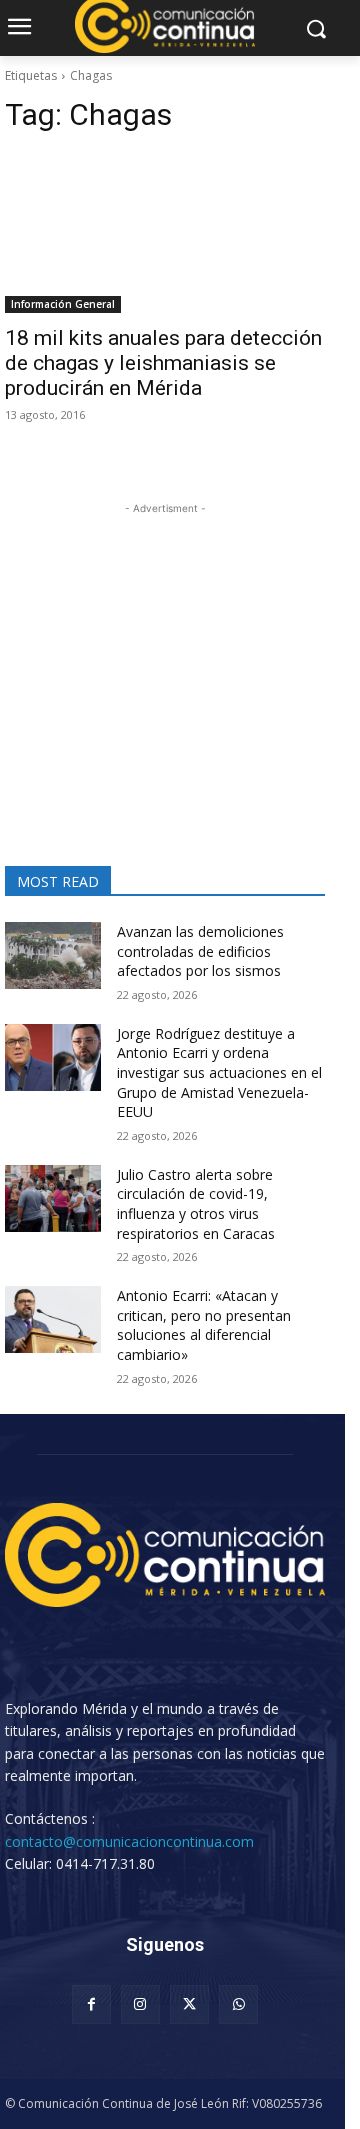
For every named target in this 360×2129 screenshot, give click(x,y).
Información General (63, 304)
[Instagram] (140, 2004)
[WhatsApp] (238, 2004)
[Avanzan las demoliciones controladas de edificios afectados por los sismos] (53, 955)
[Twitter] (189, 2004)
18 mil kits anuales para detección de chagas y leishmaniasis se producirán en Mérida (163, 363)
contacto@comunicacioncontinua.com (129, 1841)
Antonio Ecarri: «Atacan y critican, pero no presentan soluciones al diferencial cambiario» (204, 1325)
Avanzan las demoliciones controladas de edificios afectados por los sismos (200, 951)
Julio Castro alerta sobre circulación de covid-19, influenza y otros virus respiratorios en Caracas (196, 1204)
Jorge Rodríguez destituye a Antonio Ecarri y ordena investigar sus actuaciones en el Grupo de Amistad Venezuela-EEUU (219, 1072)
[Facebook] (91, 2004)
